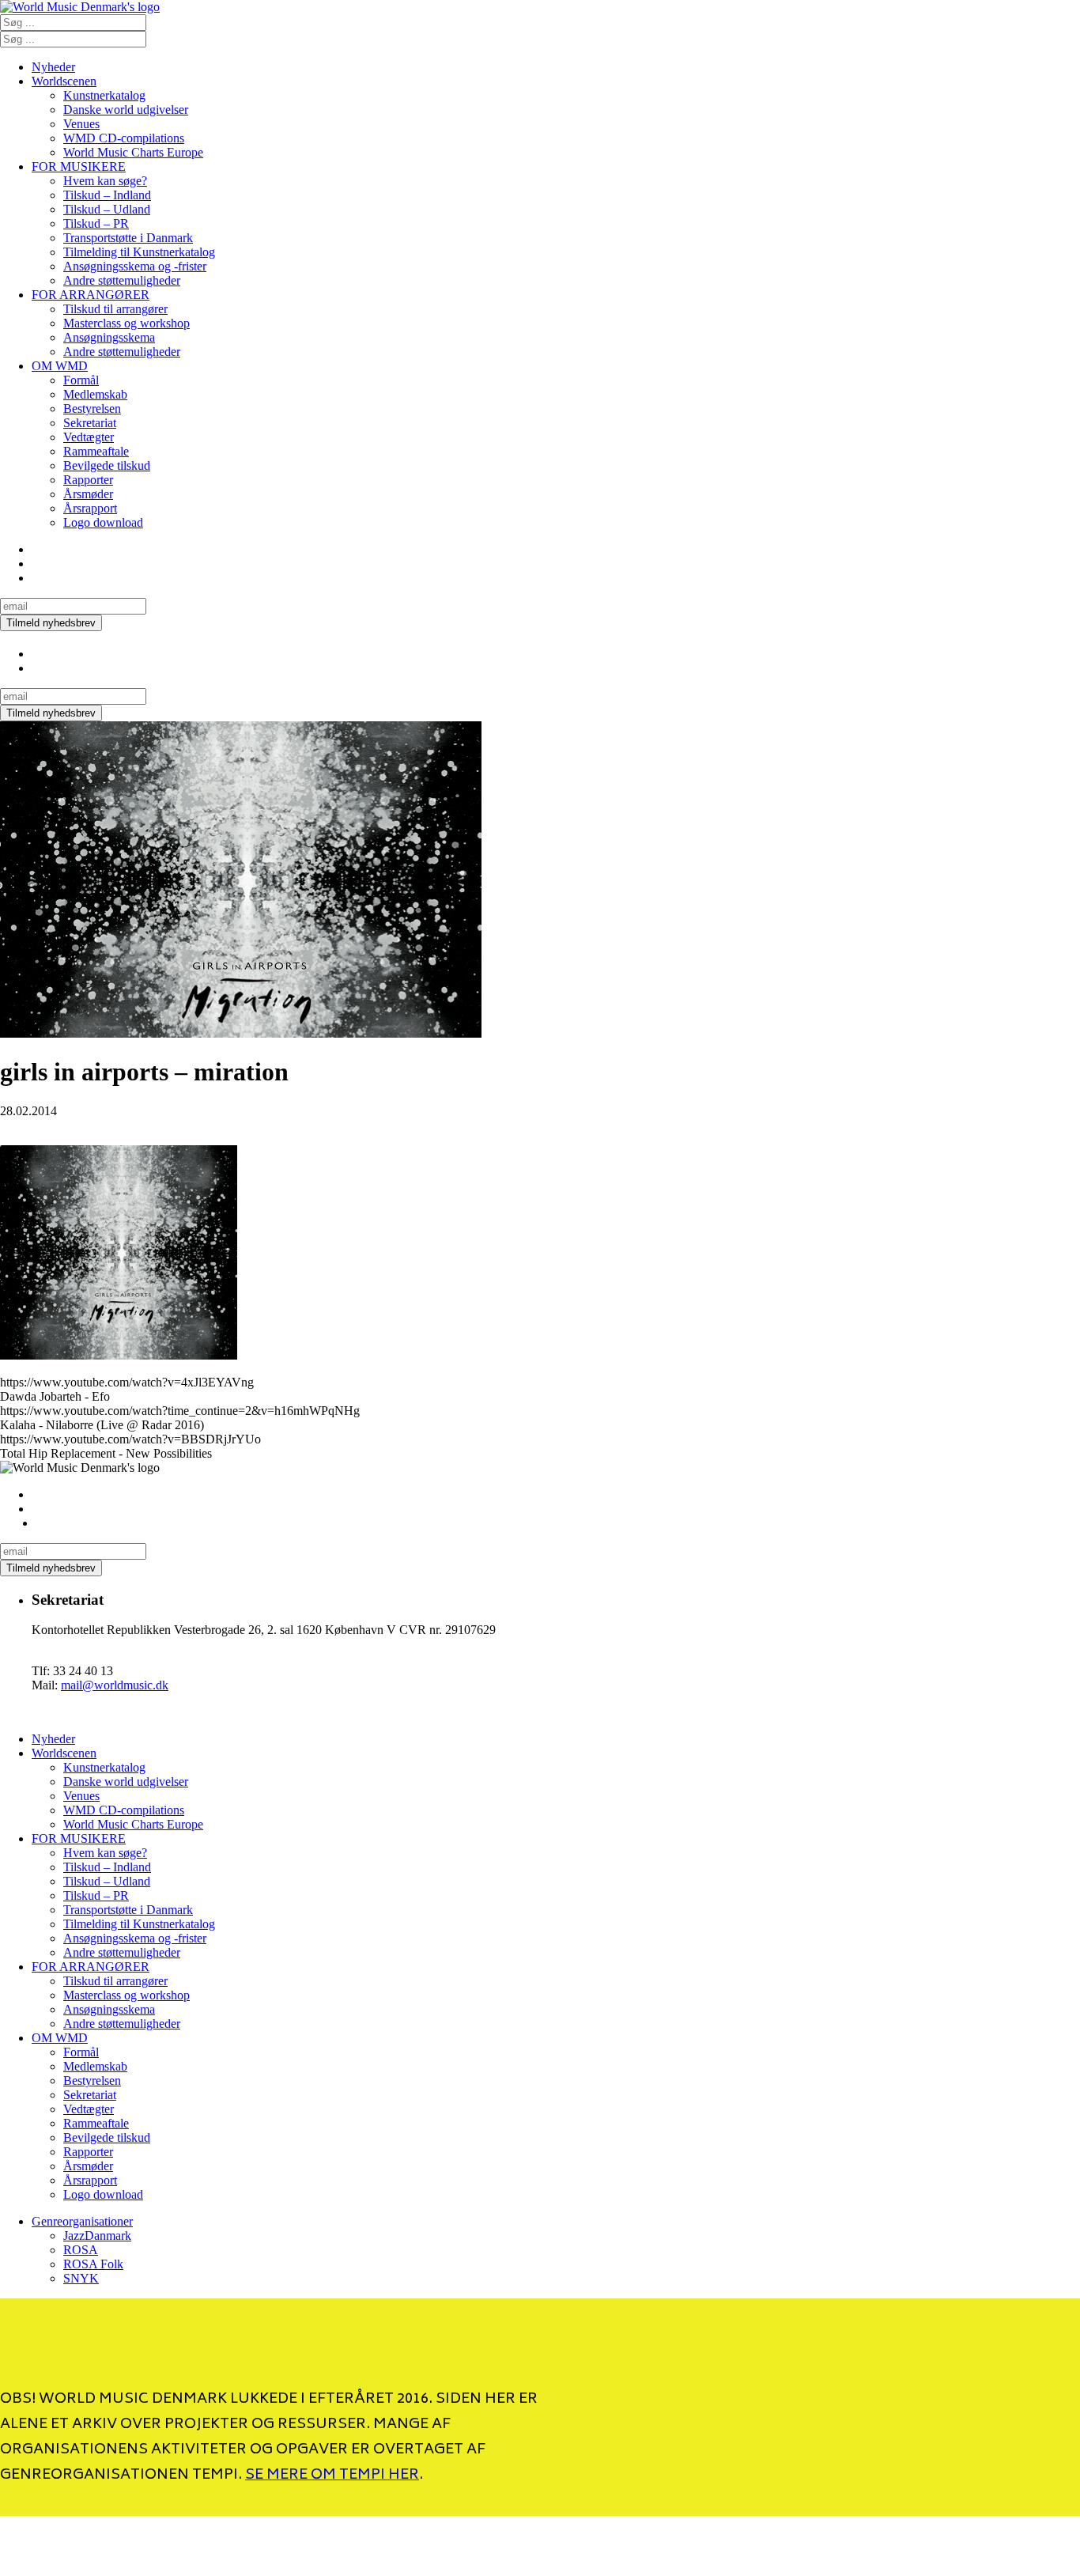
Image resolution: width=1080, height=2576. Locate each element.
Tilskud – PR (96, 223)
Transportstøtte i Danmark (128, 238)
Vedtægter (89, 437)
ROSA (81, 2250)
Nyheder (53, 67)
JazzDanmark (97, 2236)
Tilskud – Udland (107, 209)
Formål (81, 380)
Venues (81, 124)
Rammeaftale (96, 451)
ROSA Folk (93, 2264)
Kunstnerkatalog (104, 95)
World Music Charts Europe (133, 152)
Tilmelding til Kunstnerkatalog (139, 252)
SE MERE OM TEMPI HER (332, 2476)
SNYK (81, 2278)
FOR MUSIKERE (79, 166)
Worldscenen (64, 81)
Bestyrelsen (92, 409)
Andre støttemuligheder (122, 280)
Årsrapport (90, 508)
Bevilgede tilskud (107, 465)
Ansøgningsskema (109, 337)
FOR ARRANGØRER (91, 295)
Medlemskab (95, 394)
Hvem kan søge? (105, 181)
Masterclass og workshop (127, 323)
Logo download (103, 522)
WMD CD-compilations (124, 138)
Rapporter (88, 480)
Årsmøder (88, 494)
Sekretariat (90, 423)
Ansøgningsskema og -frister (135, 266)
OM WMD (60, 366)
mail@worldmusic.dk (115, 1685)
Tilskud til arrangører (115, 309)
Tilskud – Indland (107, 195)
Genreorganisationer (82, 2221)
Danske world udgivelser (126, 110)
